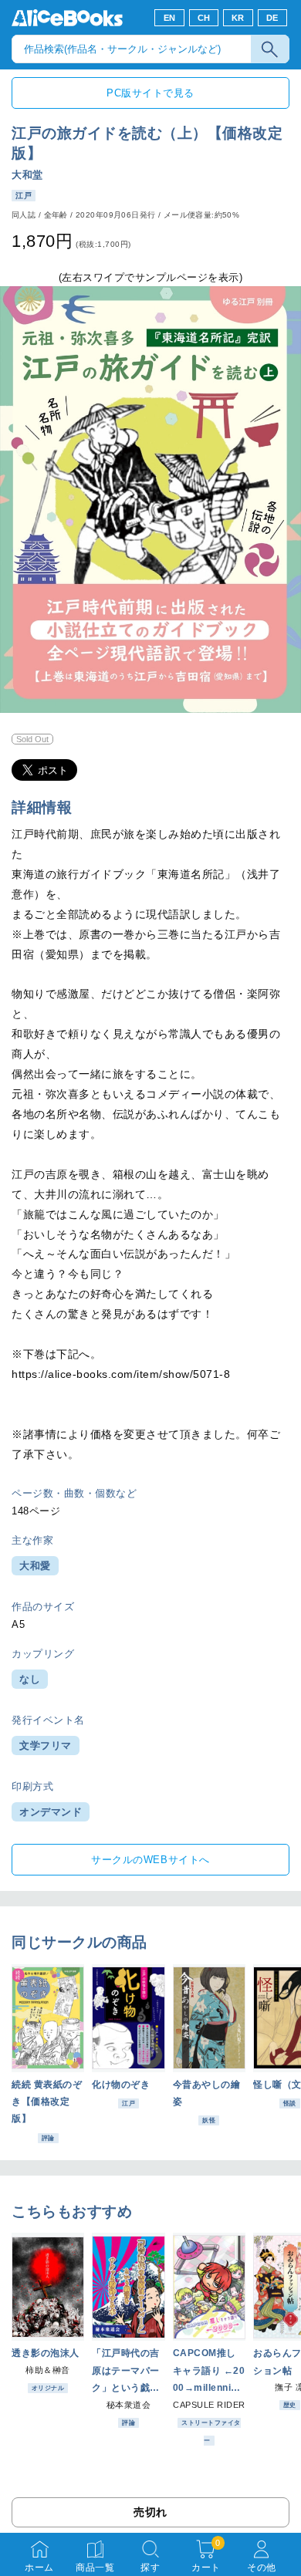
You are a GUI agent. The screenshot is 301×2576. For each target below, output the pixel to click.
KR (238, 18)
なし (30, 1679)
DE (272, 18)
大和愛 (35, 1566)
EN (170, 18)
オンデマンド (51, 1812)
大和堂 (27, 175)
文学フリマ (46, 1745)
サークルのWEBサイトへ (150, 1860)
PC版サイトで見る (150, 93)
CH (204, 18)
